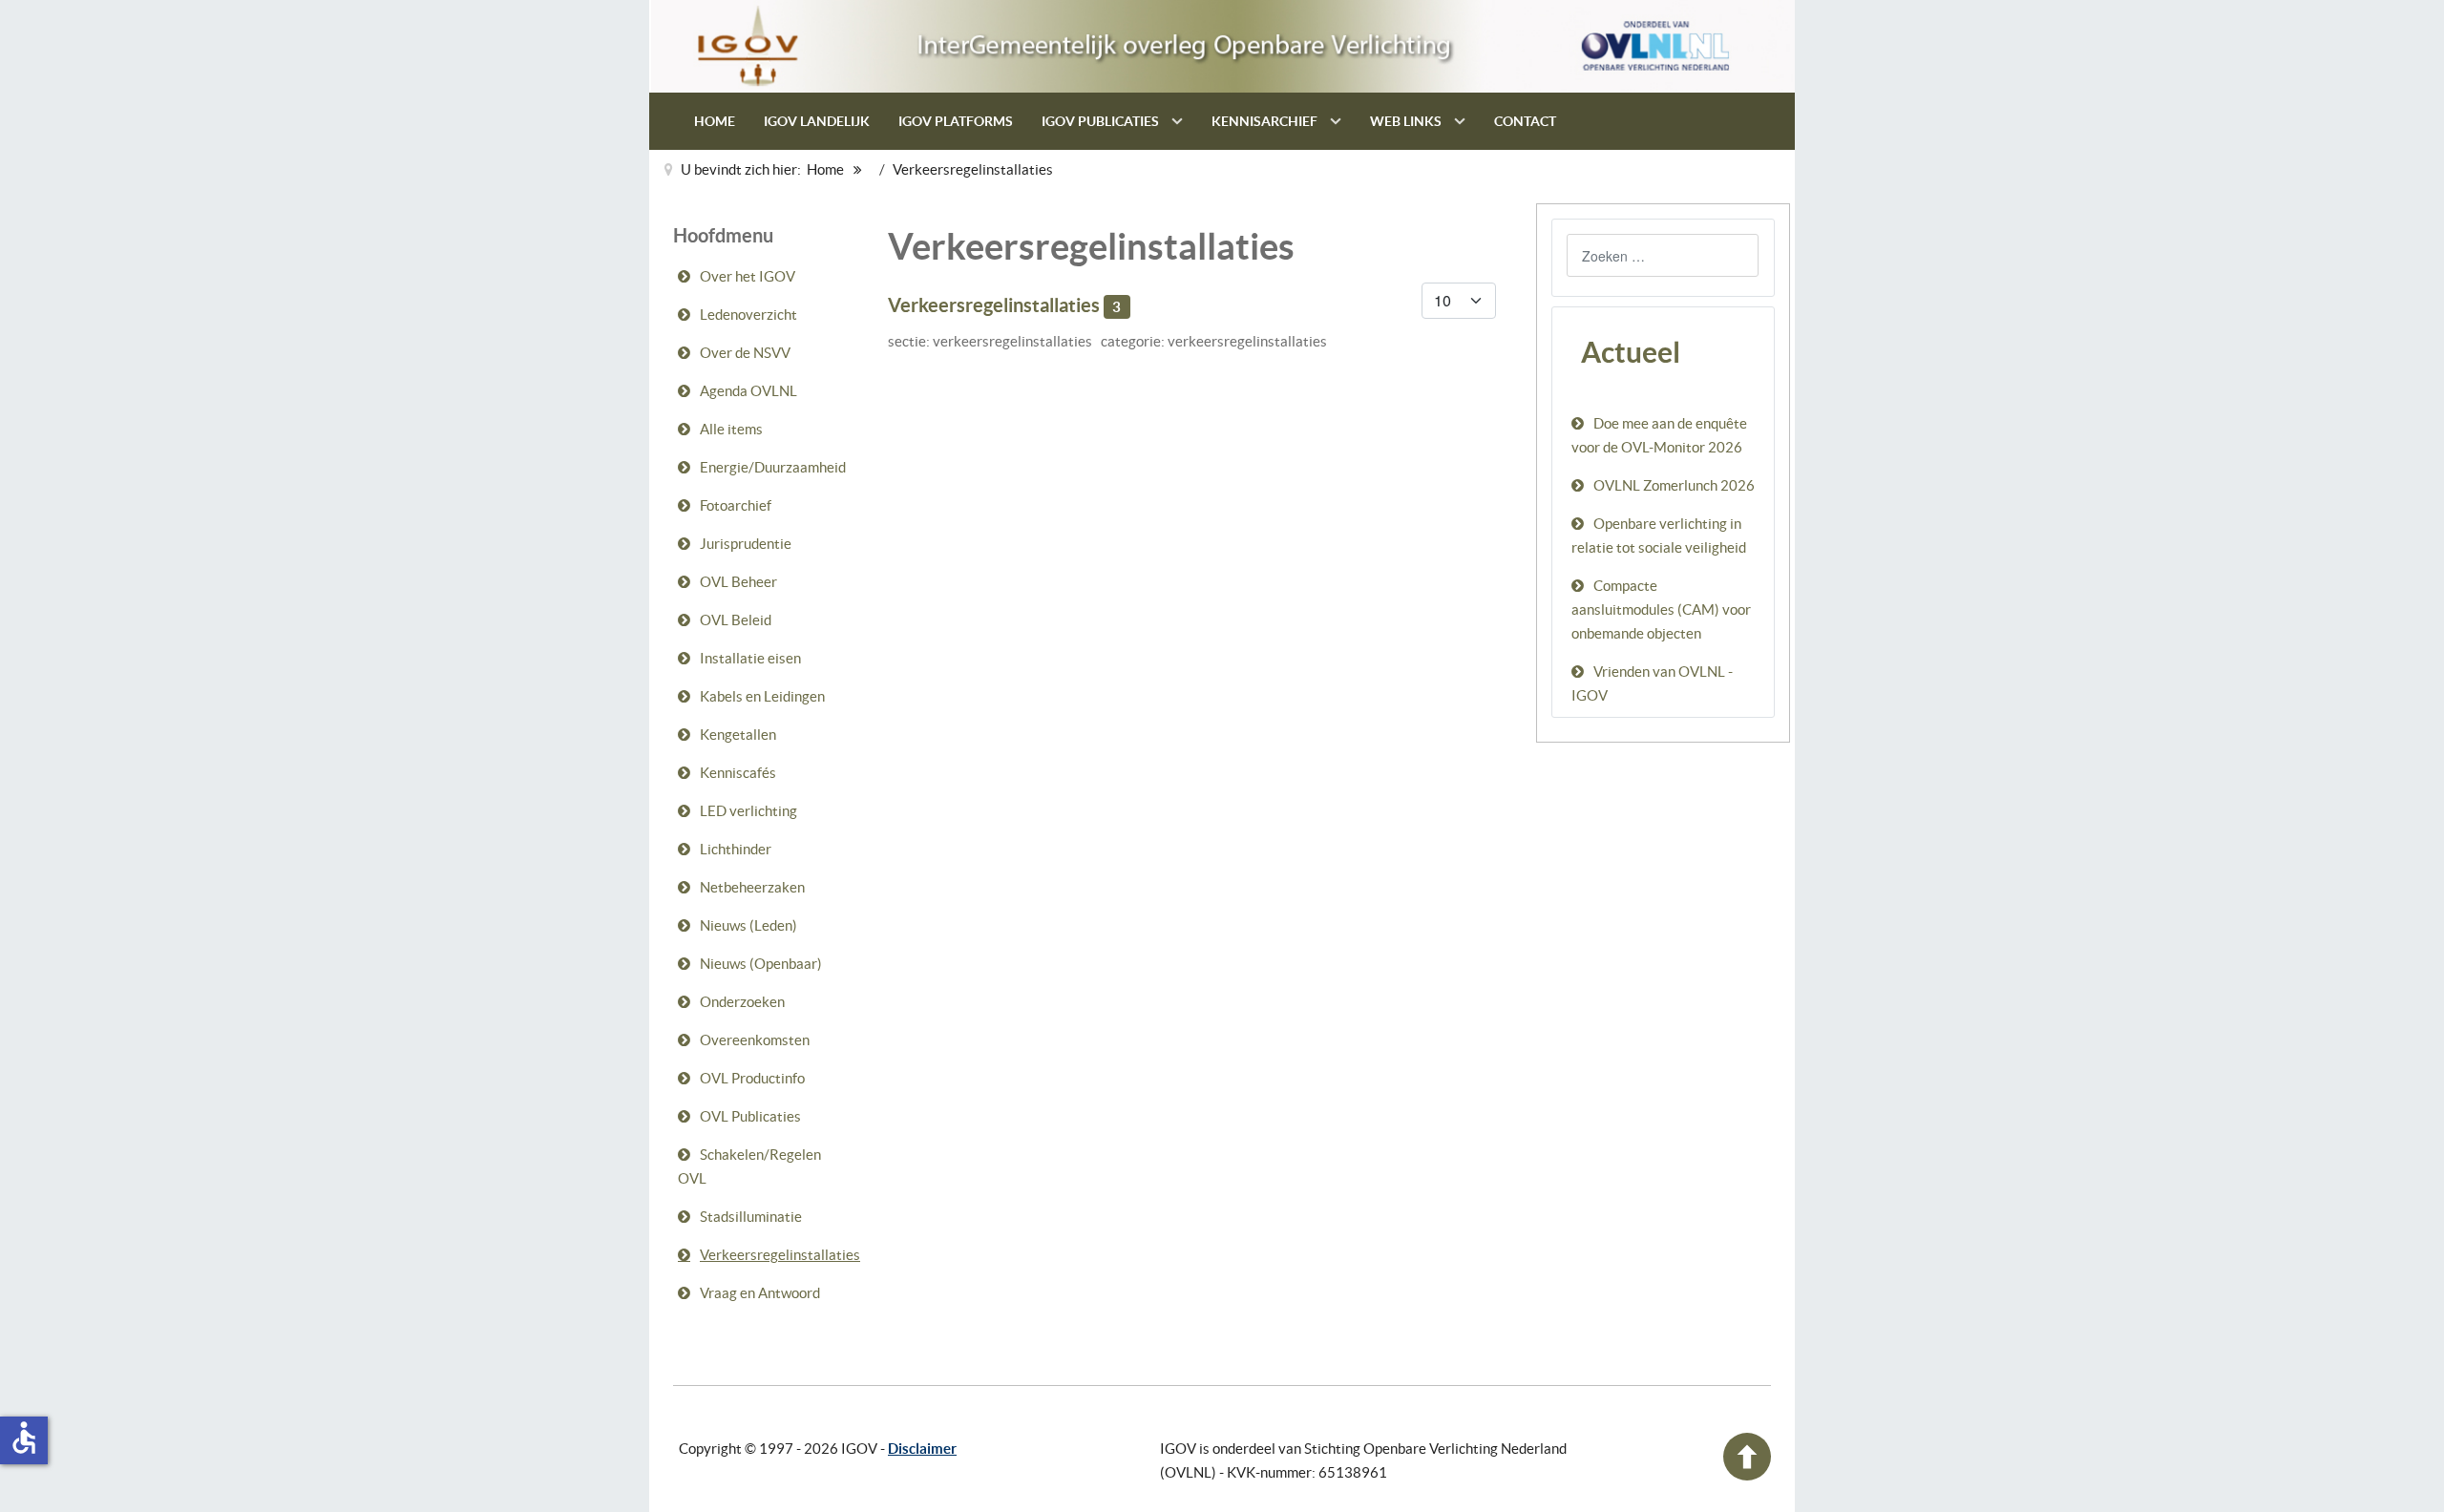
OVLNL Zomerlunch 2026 (1674, 485)
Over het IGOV (748, 276)
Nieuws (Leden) (748, 925)
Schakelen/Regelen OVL (749, 1166)
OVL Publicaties (750, 1116)
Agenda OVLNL (748, 391)
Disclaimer (922, 1449)
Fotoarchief (736, 505)
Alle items (731, 429)
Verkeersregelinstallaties (779, 1255)
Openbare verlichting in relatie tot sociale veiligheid (1659, 535)
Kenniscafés (738, 773)
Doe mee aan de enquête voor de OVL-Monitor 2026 (1659, 435)
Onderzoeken (742, 1002)
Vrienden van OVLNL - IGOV (1652, 683)
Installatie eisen (750, 658)
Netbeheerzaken (752, 887)
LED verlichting (748, 811)
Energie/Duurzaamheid (773, 467)
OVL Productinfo (752, 1078)
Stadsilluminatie (751, 1217)
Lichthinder (736, 849)
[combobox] (1663, 255)
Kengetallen (738, 735)
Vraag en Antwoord (760, 1293)
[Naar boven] (1747, 1475)
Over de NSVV (745, 353)
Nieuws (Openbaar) (761, 964)
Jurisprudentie (746, 544)
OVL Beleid (736, 620)
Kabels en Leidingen (762, 696)
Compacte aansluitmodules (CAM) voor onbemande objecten (1661, 609)
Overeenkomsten (755, 1040)
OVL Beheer (738, 582)
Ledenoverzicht (748, 315)
